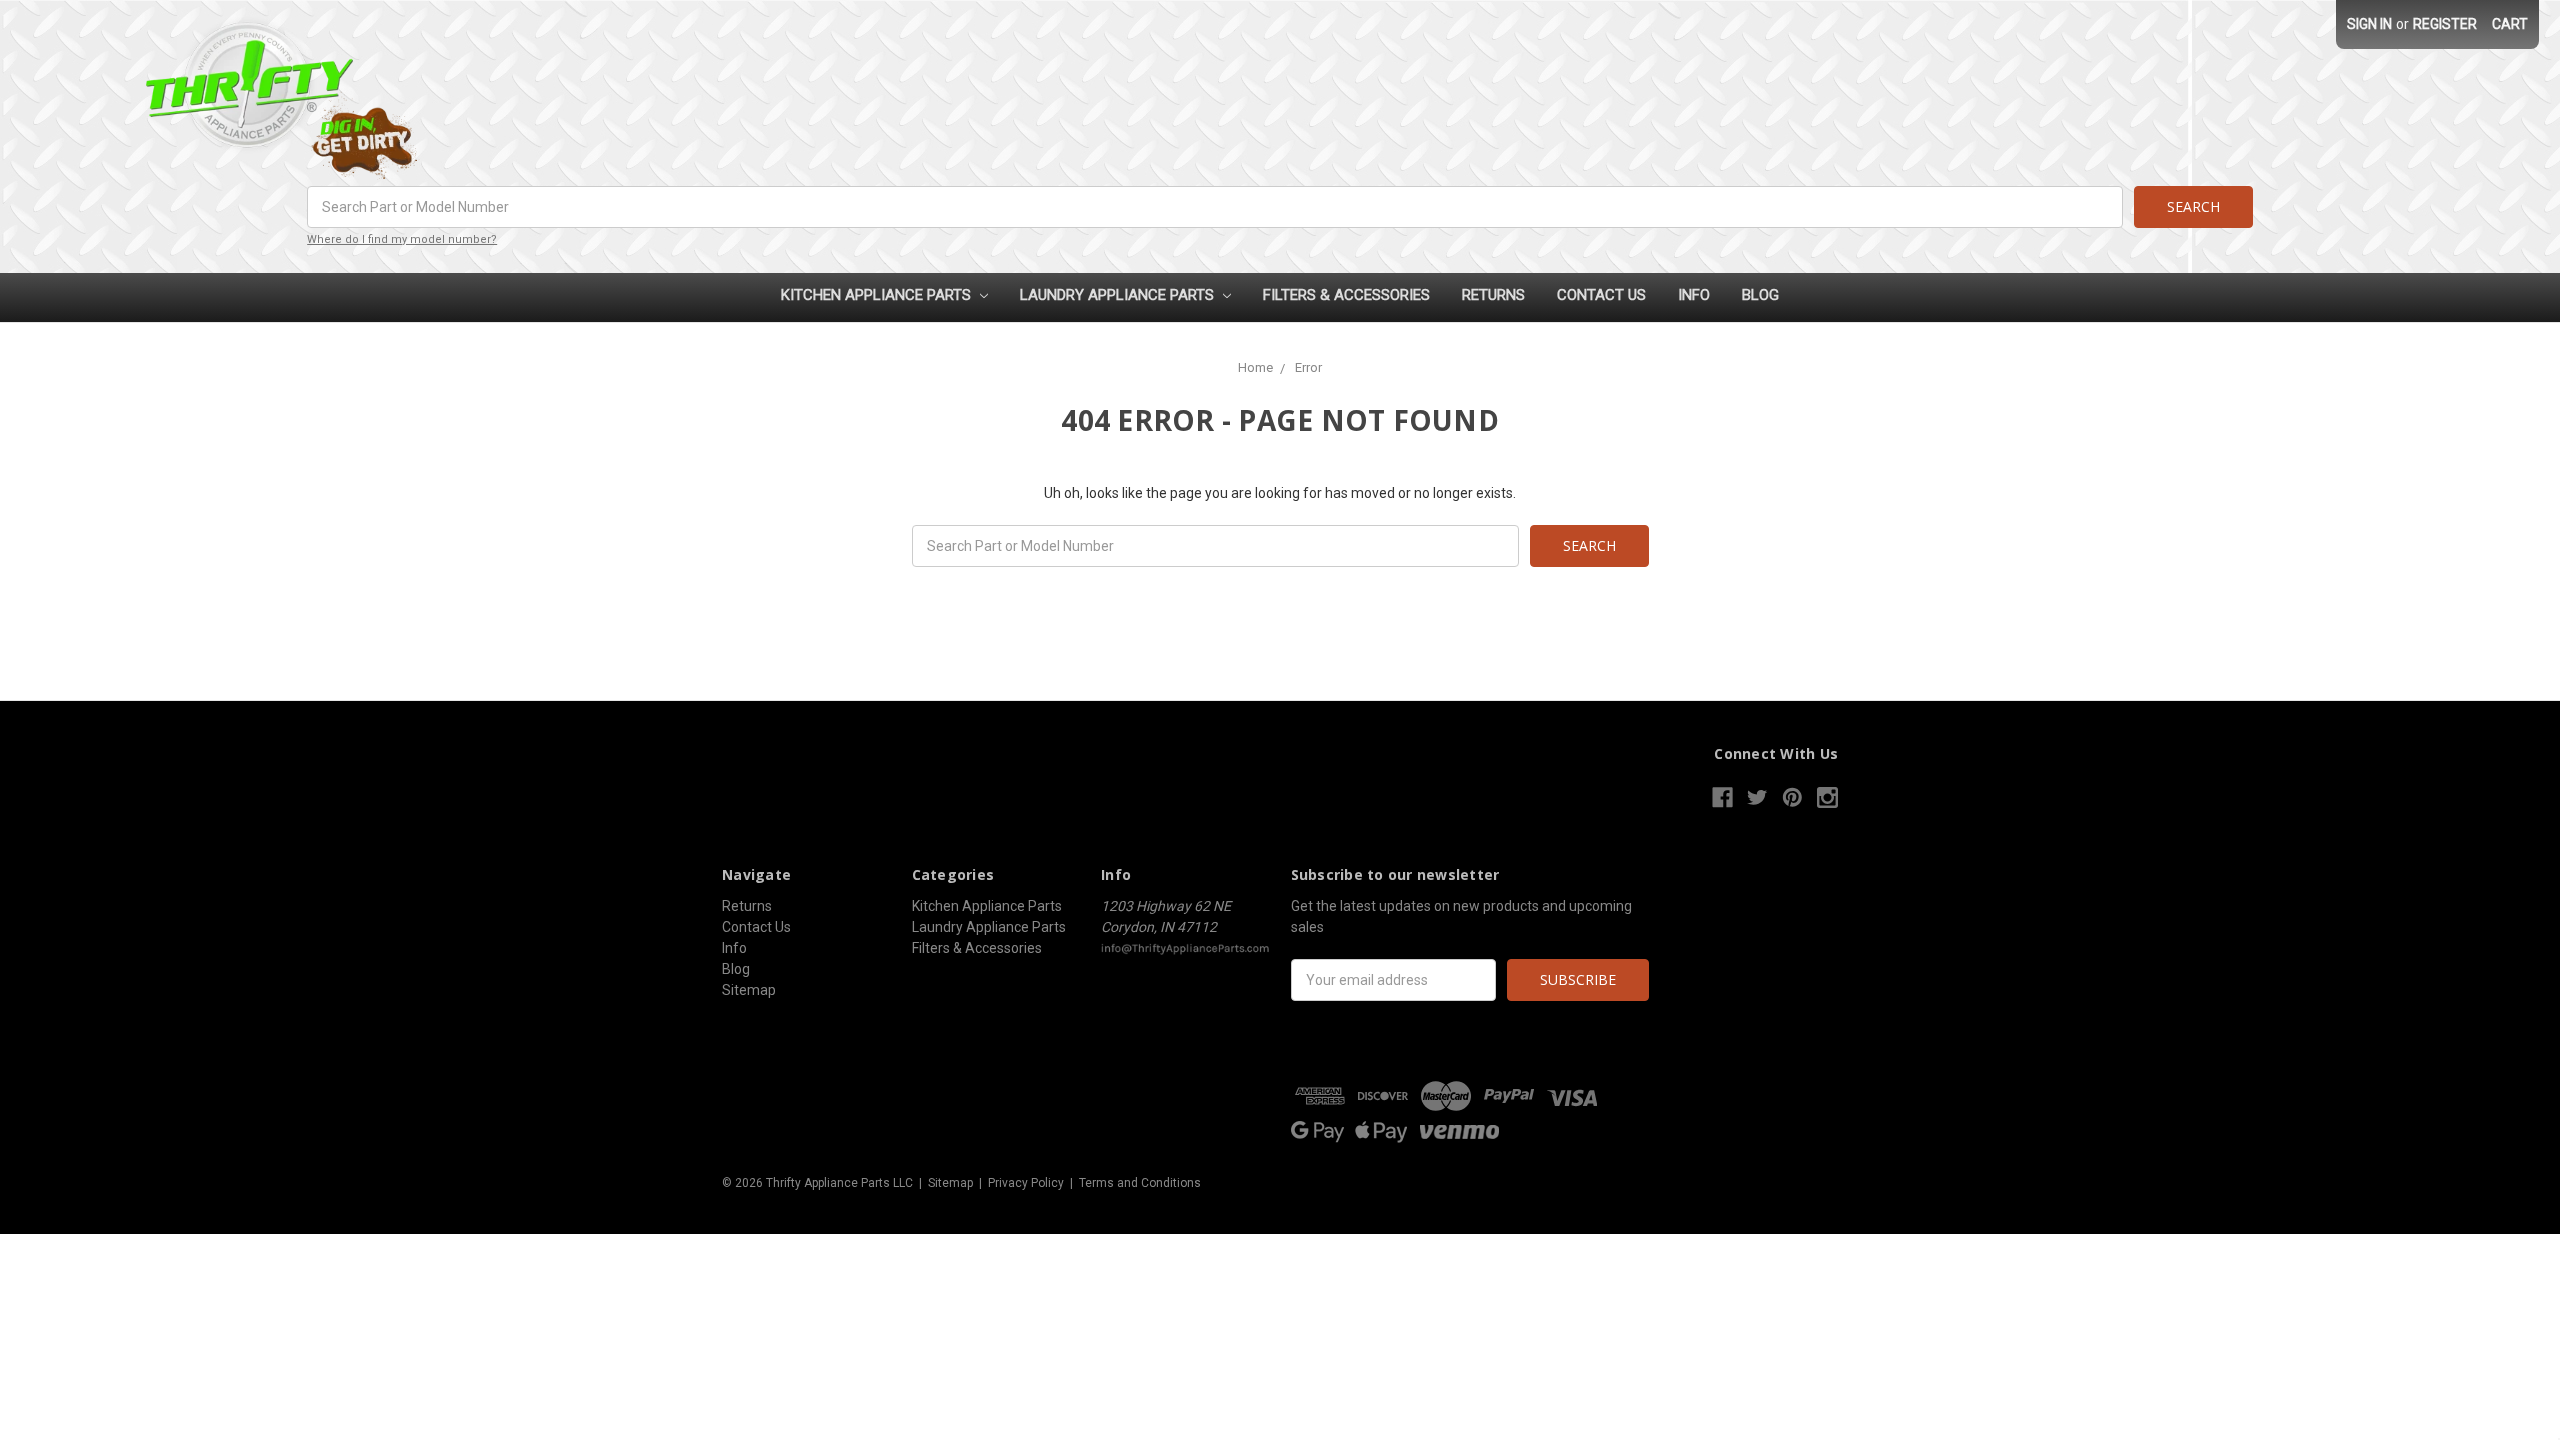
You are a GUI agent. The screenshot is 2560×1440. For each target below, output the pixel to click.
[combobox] (1215, 207)
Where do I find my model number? (402, 239)
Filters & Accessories (1346, 295)
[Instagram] (1827, 797)
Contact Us (1601, 295)
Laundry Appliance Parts (1119, 295)
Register (2445, 24)
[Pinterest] (1792, 797)
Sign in (2369, 24)
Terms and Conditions (1140, 1183)
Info (1694, 295)
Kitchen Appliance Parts (878, 295)
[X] (1757, 797)
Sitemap (749, 990)
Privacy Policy (1026, 1183)
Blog (1760, 295)
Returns (1493, 295)
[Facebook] (1722, 797)
